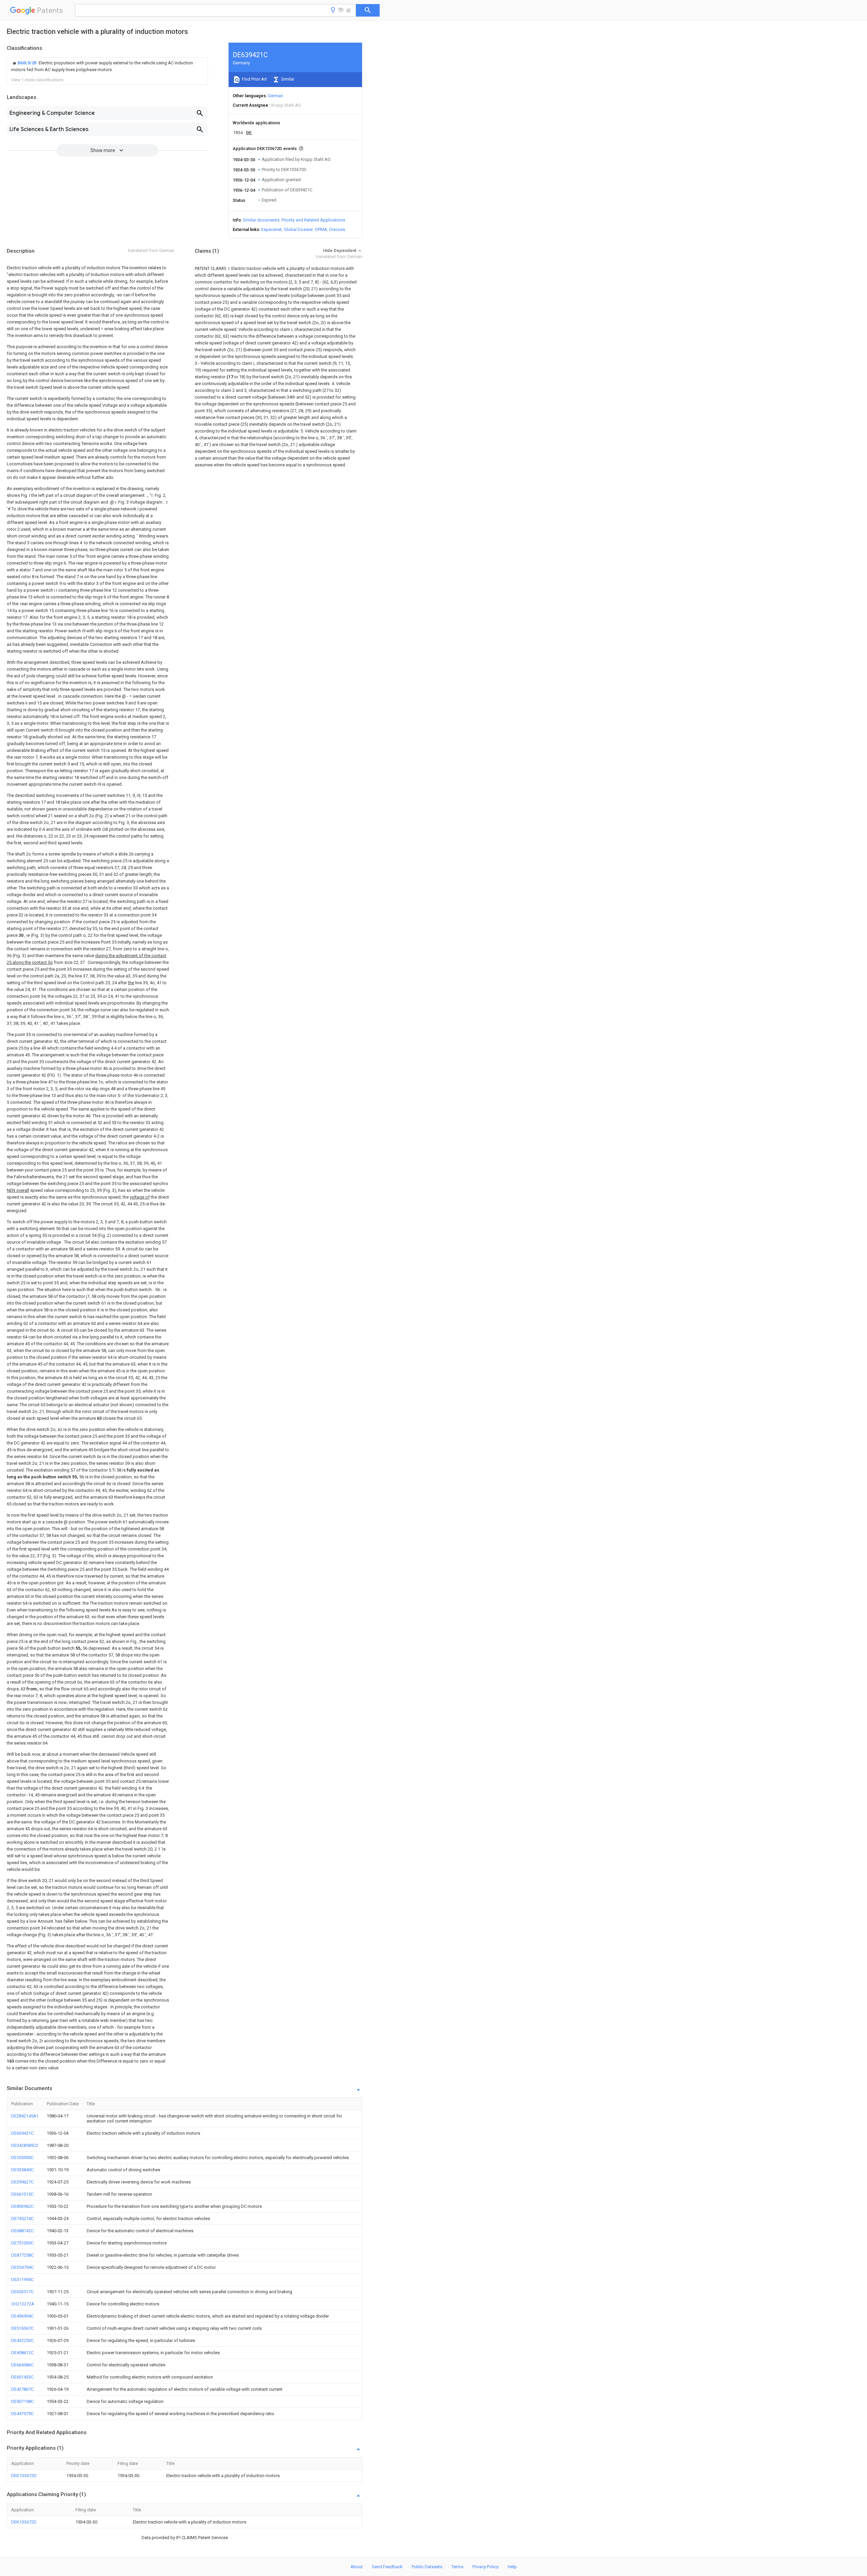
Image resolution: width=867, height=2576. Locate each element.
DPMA (321, 229)
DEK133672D (24, 2476)
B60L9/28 (27, 63)
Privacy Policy (485, 2567)
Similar (287, 79)
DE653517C (22, 2292)
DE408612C (22, 2353)
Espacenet (271, 229)
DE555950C (22, 2158)
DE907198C (22, 2401)
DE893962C (22, 2206)
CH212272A (23, 2304)
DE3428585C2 (25, 2145)
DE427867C (22, 2389)
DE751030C (22, 2243)
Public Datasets (427, 2567)
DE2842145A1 (25, 2116)
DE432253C (22, 2340)
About (357, 2567)
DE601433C (22, 2377)
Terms (457, 2567)
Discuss (337, 229)
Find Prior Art (254, 79)
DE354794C (22, 2267)
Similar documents (261, 220)
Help (512, 2567)
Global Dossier (298, 229)
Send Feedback (387, 2567)
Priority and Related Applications (313, 220)
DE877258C (22, 2255)
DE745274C (22, 2219)
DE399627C (22, 2182)
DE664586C (22, 2365)
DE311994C (22, 2279)
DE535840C (22, 2170)
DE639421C (22, 2133)
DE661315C (22, 2194)
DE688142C (22, 2231)
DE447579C (22, 2414)
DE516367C (22, 2328)
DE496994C (22, 2316)
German (276, 96)
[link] (107, 66)
